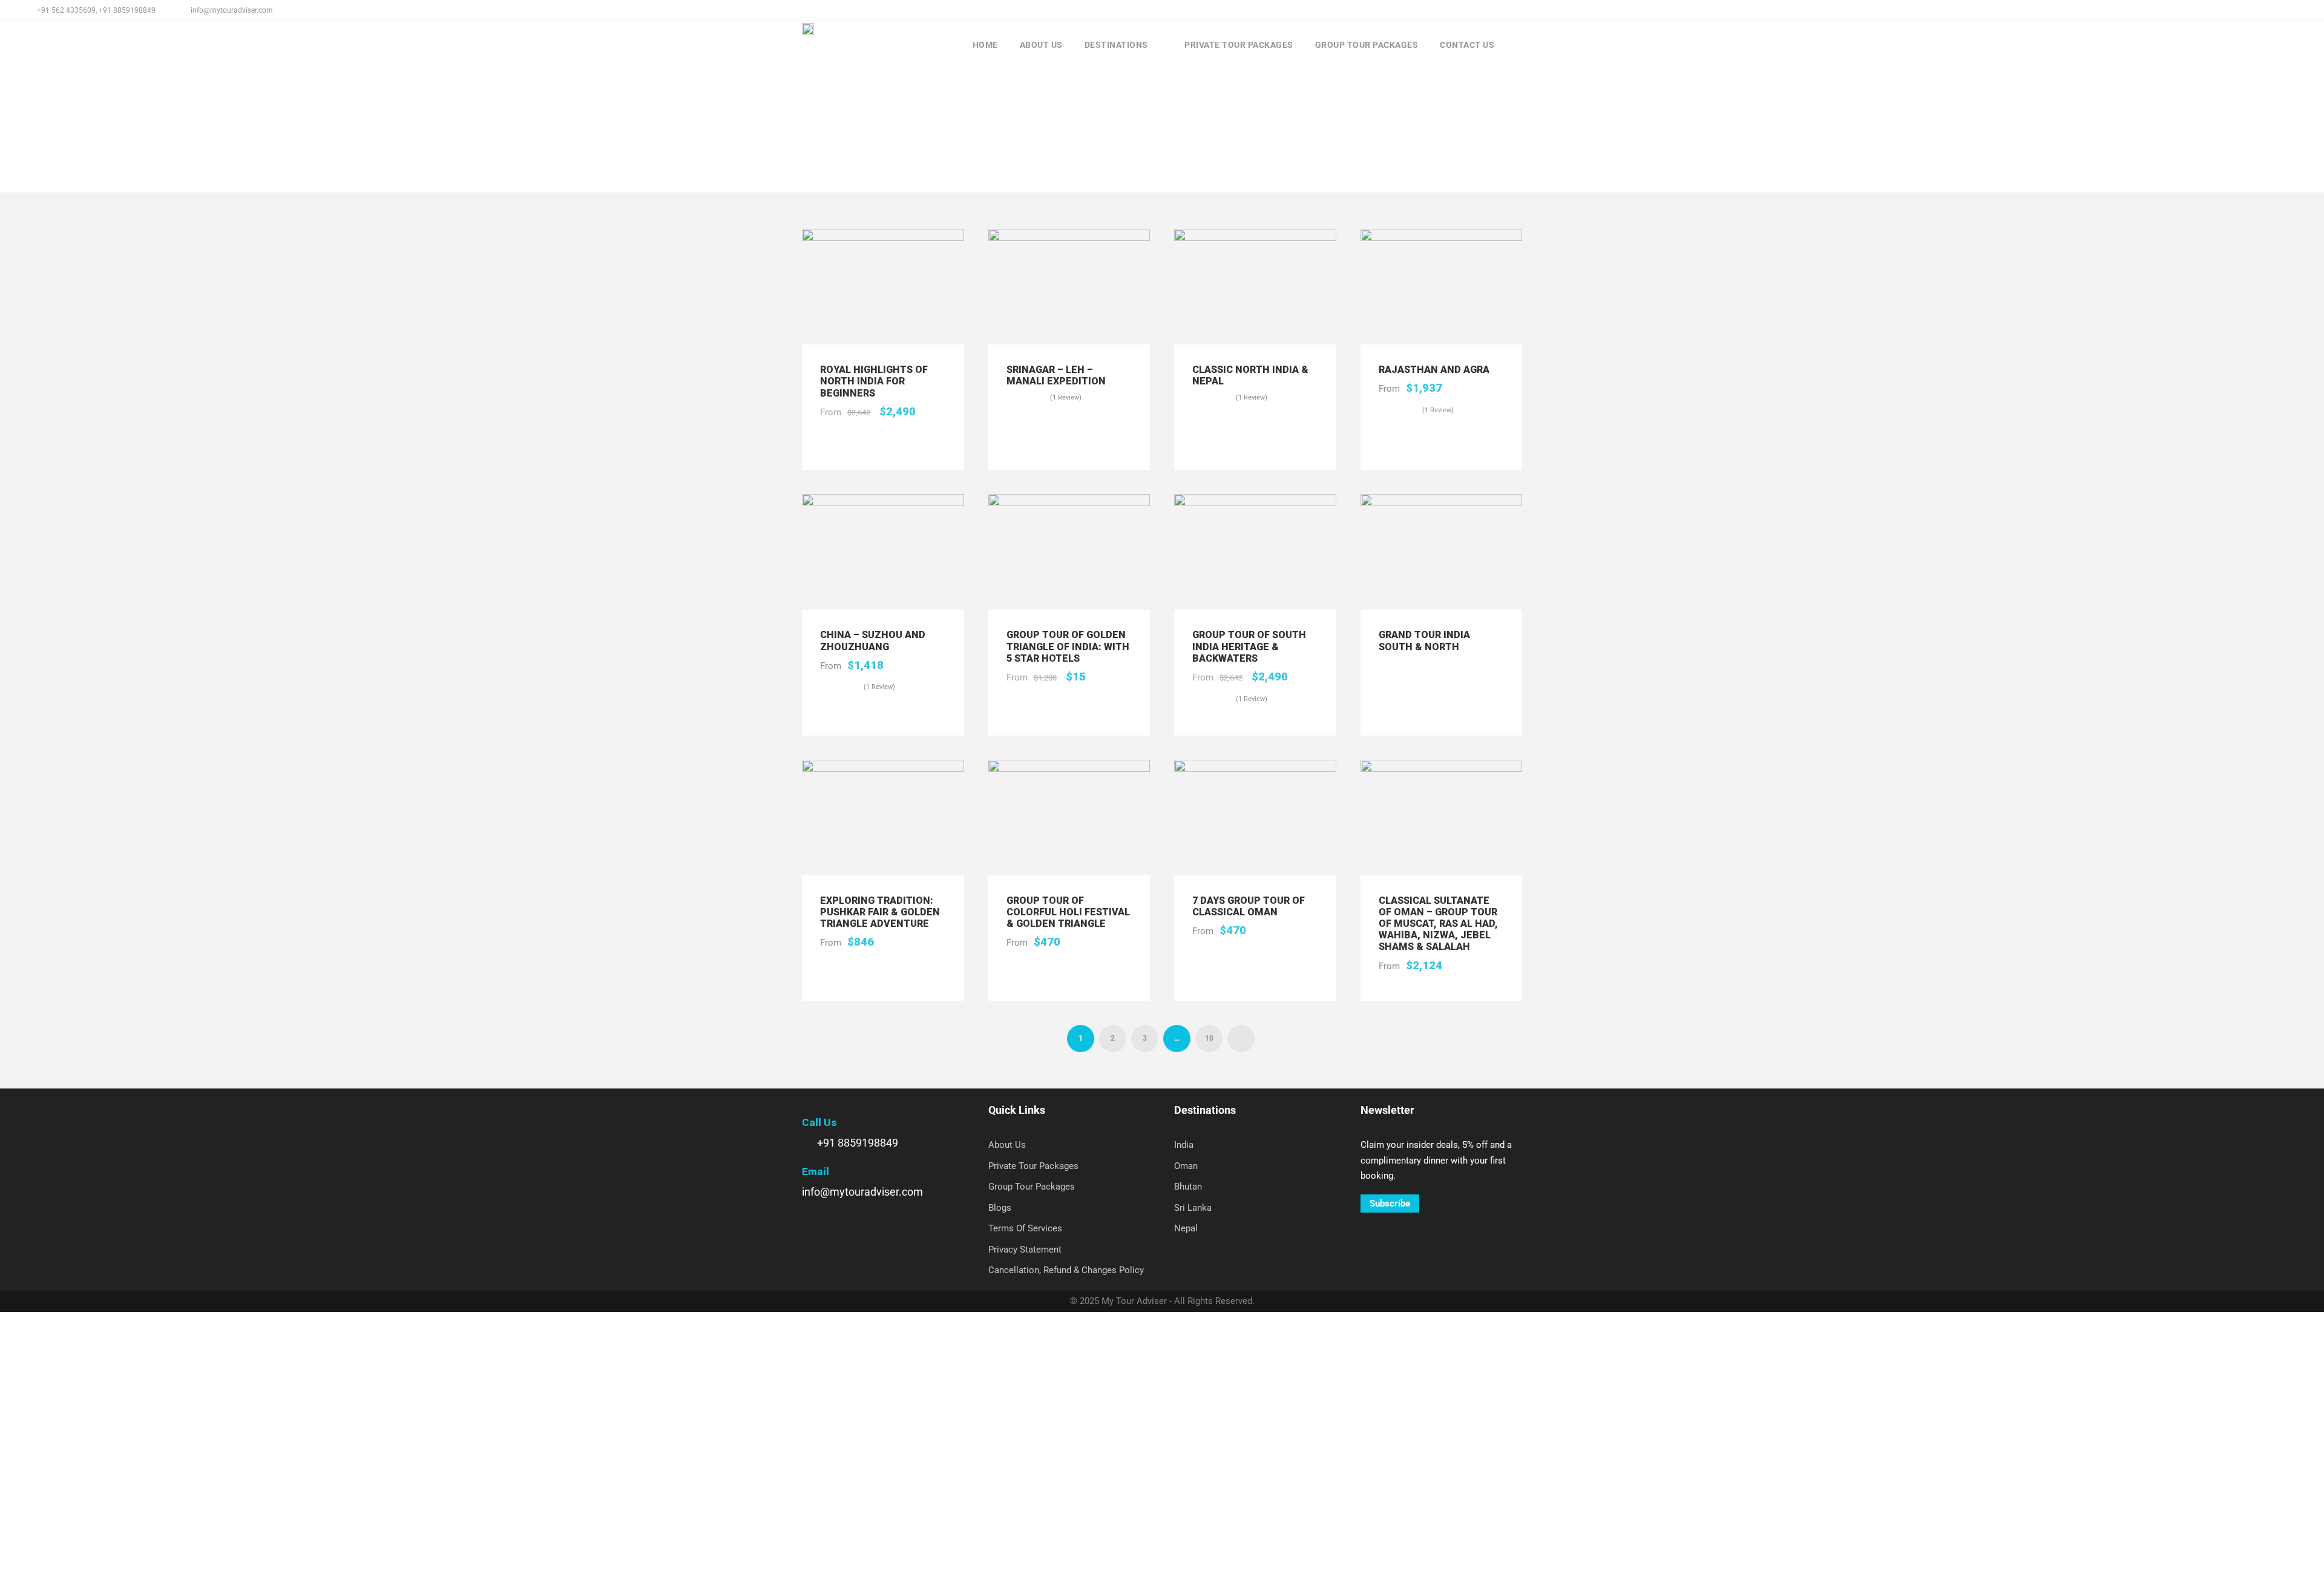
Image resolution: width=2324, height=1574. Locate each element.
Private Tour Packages (1239, 45)
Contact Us (1467, 45)
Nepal (1186, 1228)
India (1184, 1145)
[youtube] (2281, 10)
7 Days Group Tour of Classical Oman (1249, 906)
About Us (1041, 45)
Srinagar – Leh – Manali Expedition (1056, 375)
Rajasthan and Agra (1434, 370)
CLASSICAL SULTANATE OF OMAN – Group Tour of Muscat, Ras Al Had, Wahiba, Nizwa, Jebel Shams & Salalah (1438, 924)
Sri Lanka (1193, 1208)
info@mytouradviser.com (232, 10)
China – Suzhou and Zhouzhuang (873, 640)
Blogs (1000, 1208)
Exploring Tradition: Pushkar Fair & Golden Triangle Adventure (880, 912)
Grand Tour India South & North (1424, 640)
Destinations (1116, 45)
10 (1209, 1038)
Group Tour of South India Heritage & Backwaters (1249, 646)
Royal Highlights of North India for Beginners (874, 381)
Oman (1186, 1166)
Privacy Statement (1025, 1250)
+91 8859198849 (127, 10)
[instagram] (2299, 10)
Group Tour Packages (1367, 45)
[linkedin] (2263, 10)
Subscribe (1390, 1204)
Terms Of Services (1025, 1228)
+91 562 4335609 (66, 10)
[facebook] (2245, 10)
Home (985, 45)
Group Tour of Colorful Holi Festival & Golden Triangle (1068, 912)
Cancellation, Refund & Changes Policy (1066, 1270)
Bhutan (1188, 1187)
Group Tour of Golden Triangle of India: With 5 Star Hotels (1068, 646)
